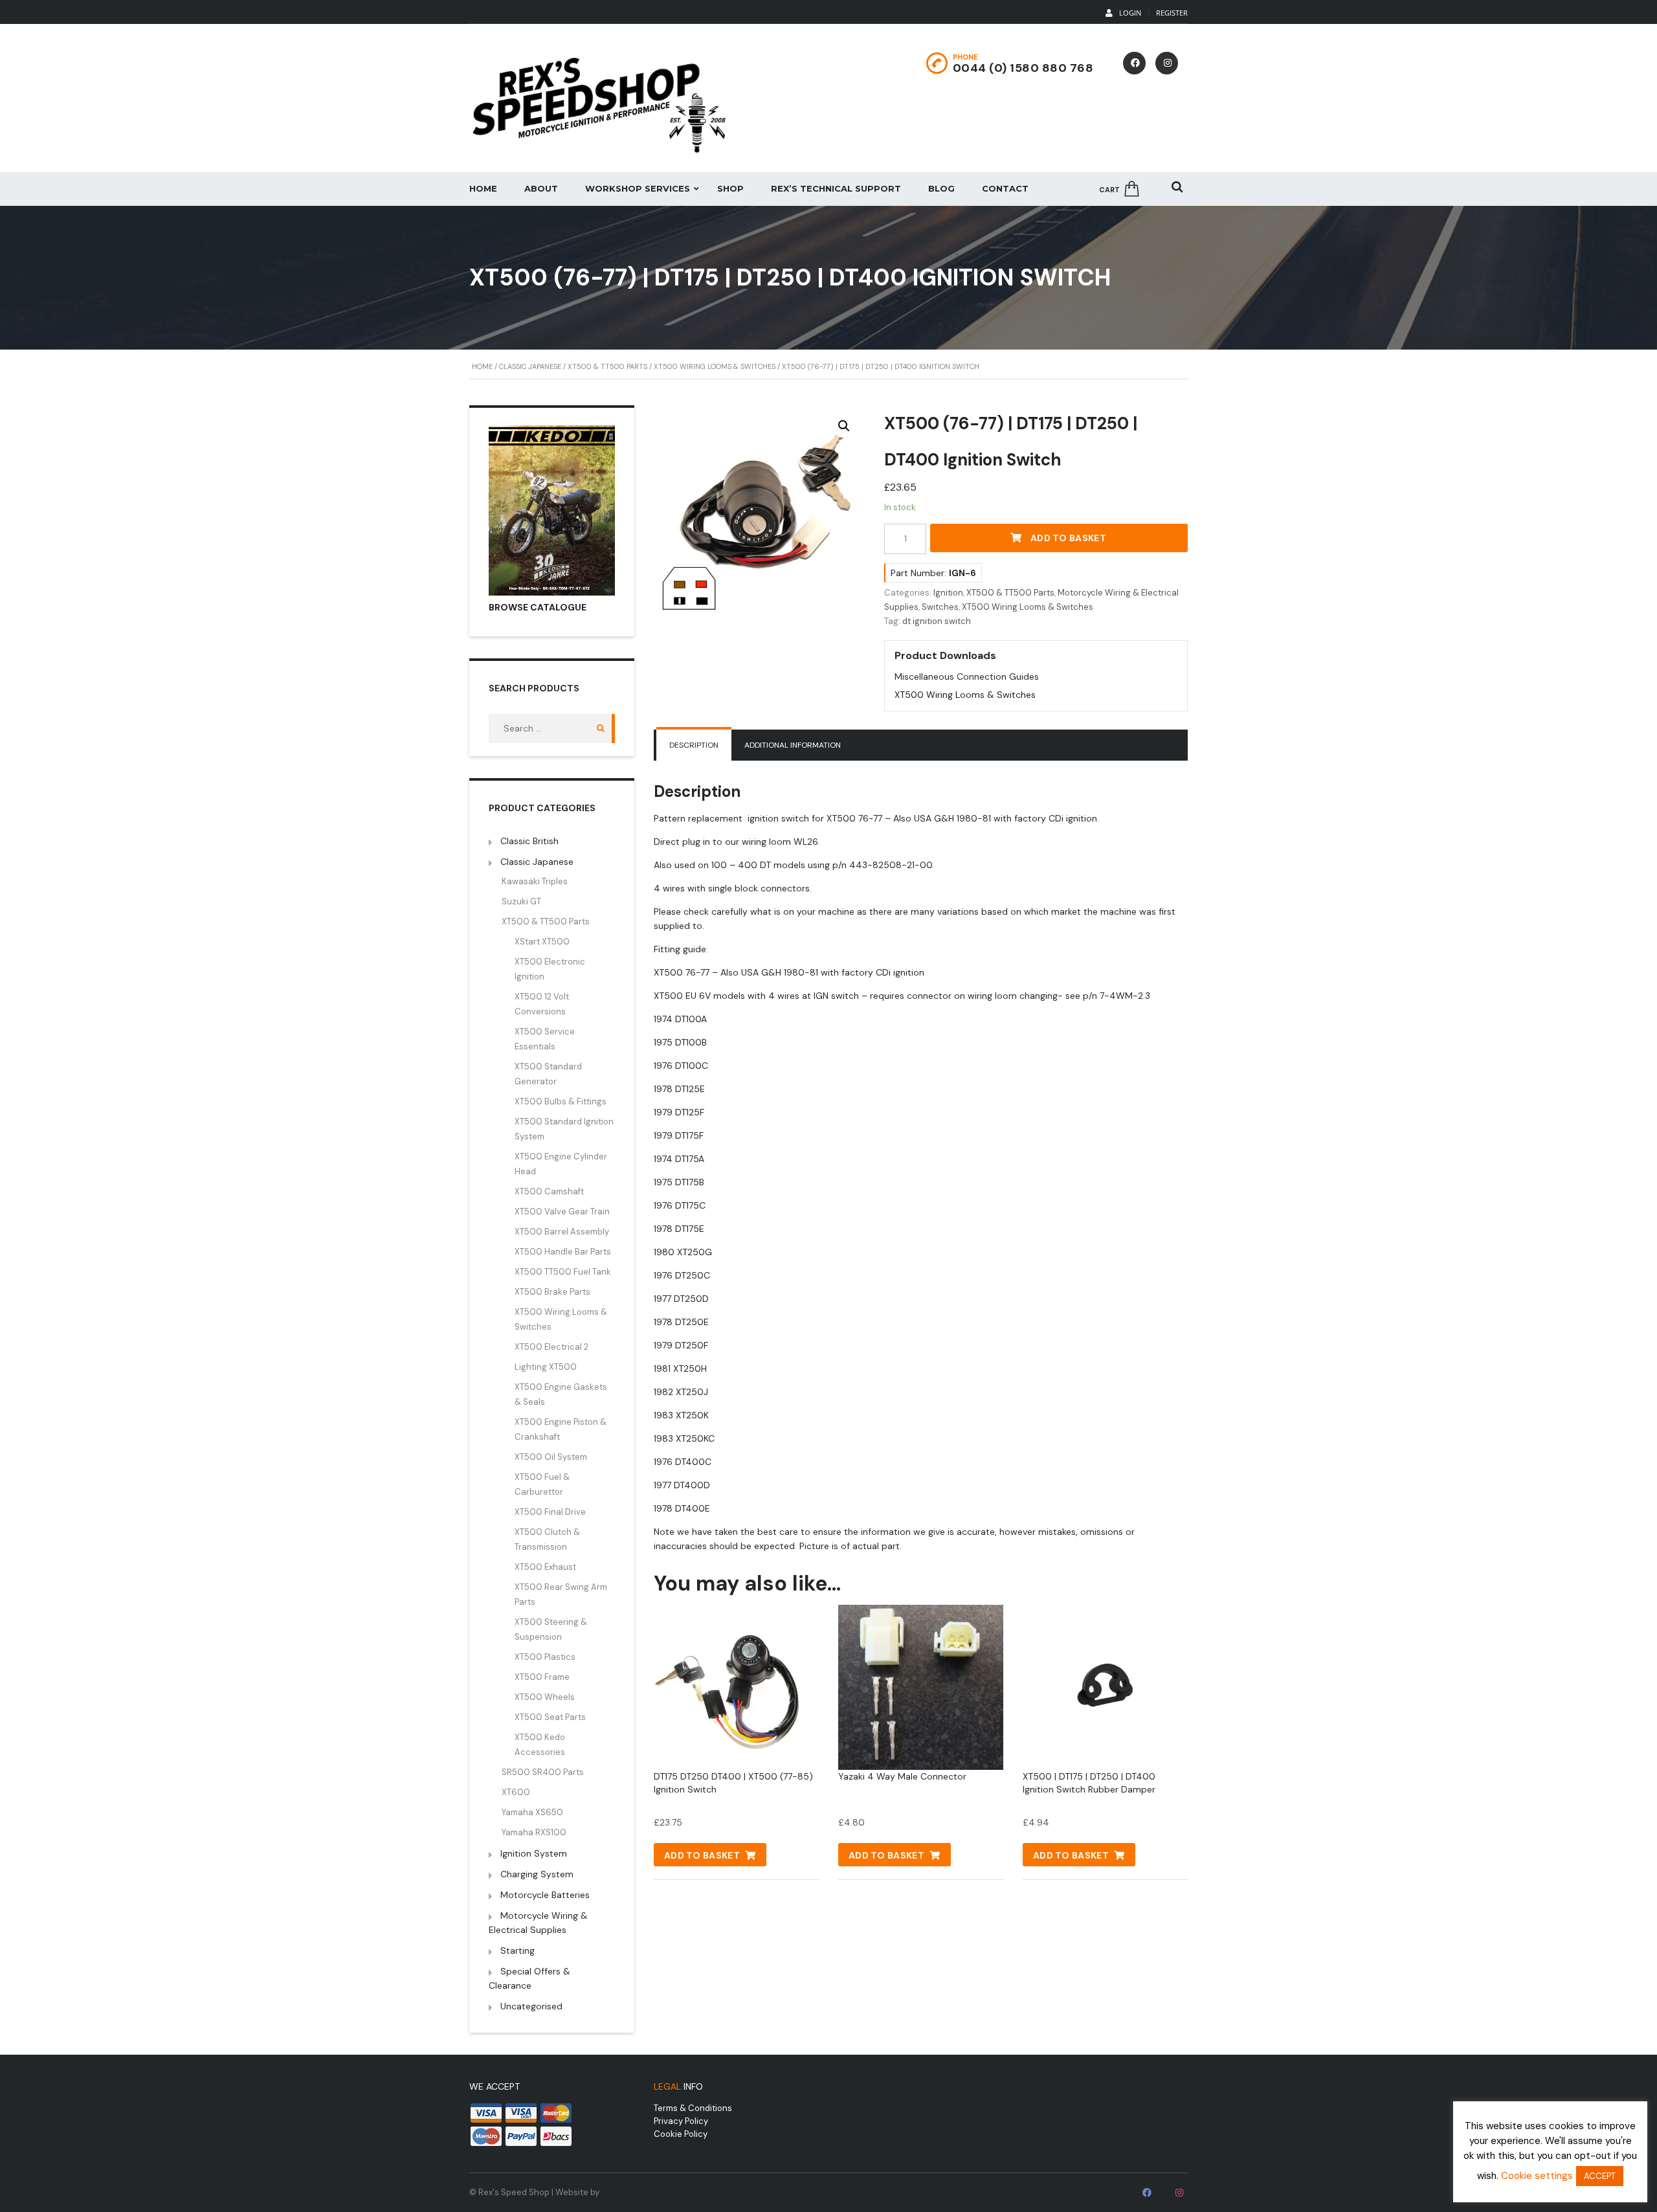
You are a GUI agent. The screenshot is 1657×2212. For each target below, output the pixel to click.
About (541, 188)
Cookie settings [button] (1537, 2176)
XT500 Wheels (545, 1697)
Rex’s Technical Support (836, 188)
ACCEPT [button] (1600, 2176)
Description (694, 745)
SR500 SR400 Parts (543, 1772)
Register (1172, 13)
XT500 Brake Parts (552, 1292)
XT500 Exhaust (545, 1567)
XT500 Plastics (545, 1657)
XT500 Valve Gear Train (562, 1212)
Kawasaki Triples (535, 881)
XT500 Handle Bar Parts (563, 1252)
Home (483, 188)
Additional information (793, 745)
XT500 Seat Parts (550, 1717)
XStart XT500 (542, 942)
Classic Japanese (530, 366)
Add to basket (1068, 538)
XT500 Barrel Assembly (562, 1232)
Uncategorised (531, 2006)
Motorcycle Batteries (545, 1895)
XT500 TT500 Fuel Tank (563, 1272)
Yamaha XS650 (532, 1812)
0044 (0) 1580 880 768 (1023, 68)
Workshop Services (638, 188)
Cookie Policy (681, 2134)
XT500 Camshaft (549, 1191)
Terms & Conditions (693, 2108)
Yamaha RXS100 (534, 1832)
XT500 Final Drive (550, 1512)
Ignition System (534, 1853)
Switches (940, 607)
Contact (1005, 188)
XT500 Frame (542, 1677)
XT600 (516, 1792)
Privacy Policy (681, 2121)
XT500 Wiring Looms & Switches (715, 366)
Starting (517, 1950)
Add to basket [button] (702, 1855)
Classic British (529, 841)
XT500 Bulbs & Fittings (561, 1101)
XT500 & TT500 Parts (607, 366)
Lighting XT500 (546, 1367)
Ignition (948, 593)
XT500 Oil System (551, 1457)
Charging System (537, 1874)
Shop (730, 188)
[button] (844, 426)
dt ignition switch (937, 621)
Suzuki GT (521, 901)
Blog (941, 188)
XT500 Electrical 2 (551, 1347)
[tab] (694, 745)
